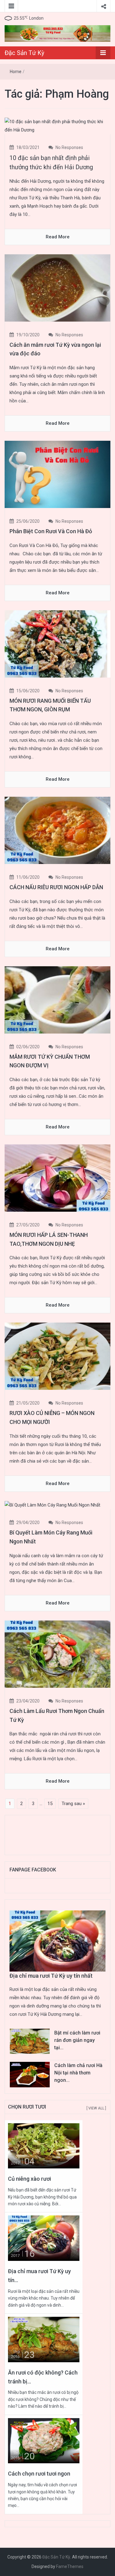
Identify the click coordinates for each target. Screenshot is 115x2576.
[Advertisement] (59, 1834)
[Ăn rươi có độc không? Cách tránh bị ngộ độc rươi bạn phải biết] (44, 2339)
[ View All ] (96, 2108)
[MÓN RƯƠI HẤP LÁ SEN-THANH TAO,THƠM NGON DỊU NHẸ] (57, 1178)
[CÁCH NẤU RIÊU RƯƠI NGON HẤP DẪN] (57, 830)
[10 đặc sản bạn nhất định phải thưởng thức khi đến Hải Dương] (57, 126)
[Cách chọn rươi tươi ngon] (44, 2440)
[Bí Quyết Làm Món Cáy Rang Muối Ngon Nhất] (52, 1505)
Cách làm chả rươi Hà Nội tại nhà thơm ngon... (78, 2073)
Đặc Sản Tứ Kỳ (24, 53)
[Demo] (57, 33)
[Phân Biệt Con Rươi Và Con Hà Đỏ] (57, 474)
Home (16, 72)
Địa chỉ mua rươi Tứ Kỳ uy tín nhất (51, 1976)
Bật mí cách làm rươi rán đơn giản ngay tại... (77, 2040)
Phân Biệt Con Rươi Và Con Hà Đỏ (51, 531)
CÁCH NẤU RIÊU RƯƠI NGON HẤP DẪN (56, 887)
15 (50, 1804)
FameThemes (70, 2566)
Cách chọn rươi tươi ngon (39, 2474)
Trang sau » (73, 1804)
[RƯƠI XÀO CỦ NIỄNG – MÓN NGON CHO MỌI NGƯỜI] (57, 1356)
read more (58, 237)
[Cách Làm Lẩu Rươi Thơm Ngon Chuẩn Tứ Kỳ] (57, 1654)
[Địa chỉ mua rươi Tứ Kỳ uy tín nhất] (44, 2238)
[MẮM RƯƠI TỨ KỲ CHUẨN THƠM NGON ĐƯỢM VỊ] (57, 999)
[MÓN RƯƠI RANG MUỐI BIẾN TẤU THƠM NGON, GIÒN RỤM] (57, 643)
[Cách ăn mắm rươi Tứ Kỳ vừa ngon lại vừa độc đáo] (57, 287)
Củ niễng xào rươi (29, 2179)
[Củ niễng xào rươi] (44, 2146)
